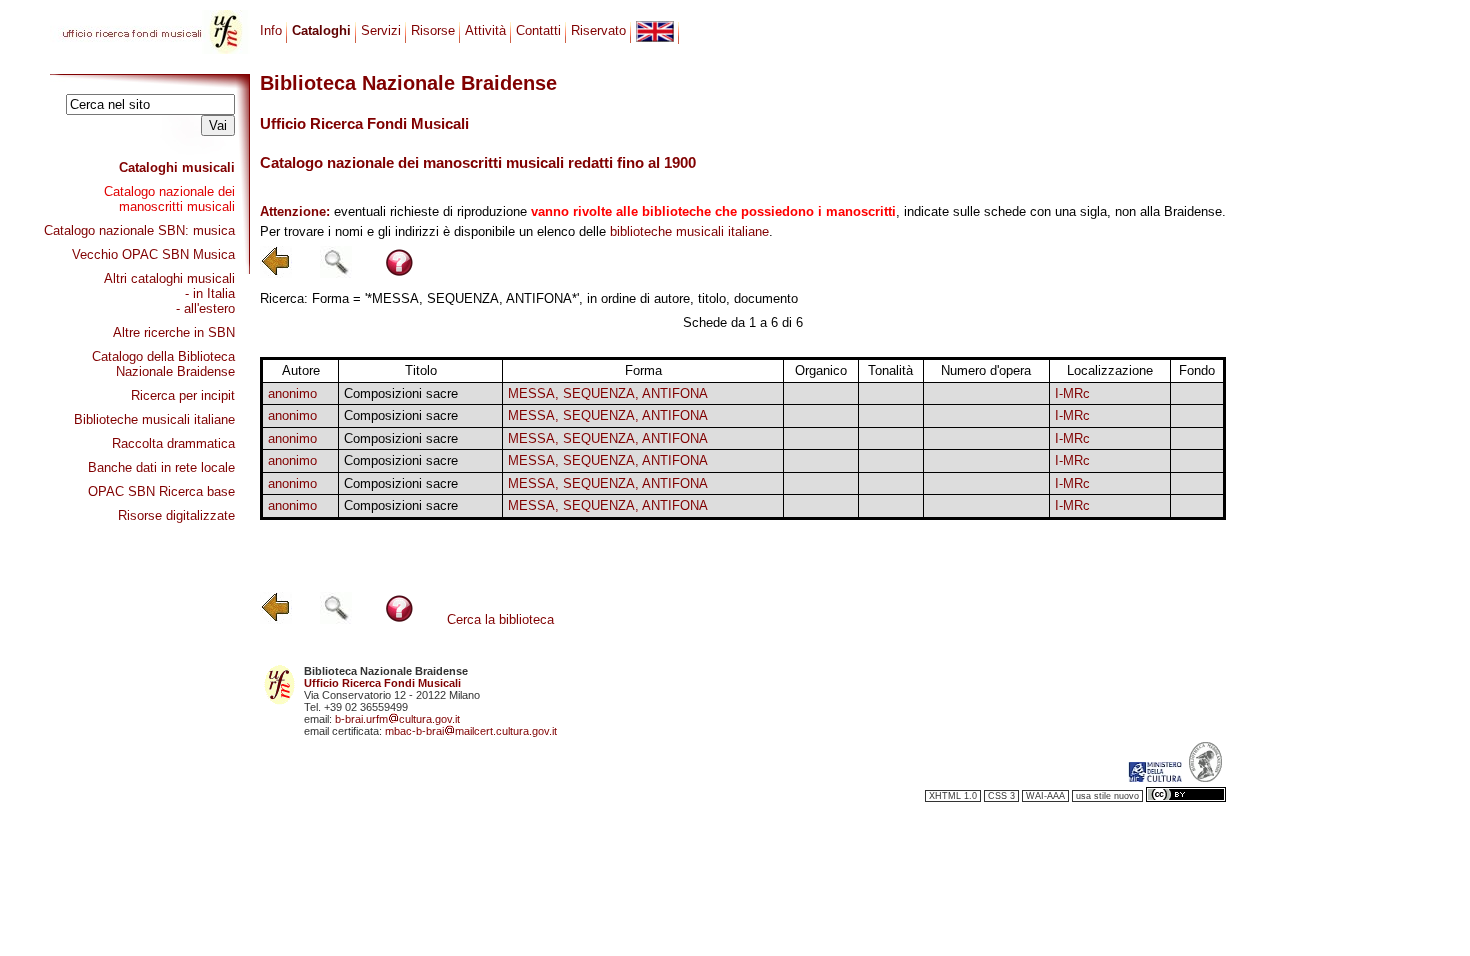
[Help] (399, 273)
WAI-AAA (1045, 796)
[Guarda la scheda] (890, 393)
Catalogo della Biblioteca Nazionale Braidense (163, 364)
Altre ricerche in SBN (174, 332)
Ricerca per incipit (183, 395)
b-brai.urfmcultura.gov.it (397, 719)
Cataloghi (321, 30)
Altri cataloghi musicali (169, 278)
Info (271, 30)
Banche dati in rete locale (161, 467)
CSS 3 (1001, 796)
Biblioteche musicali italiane (154, 419)
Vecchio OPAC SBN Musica (153, 254)
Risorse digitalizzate (176, 515)
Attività (485, 30)
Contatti (538, 30)
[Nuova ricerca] (336, 273)
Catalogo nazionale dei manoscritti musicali (169, 199)
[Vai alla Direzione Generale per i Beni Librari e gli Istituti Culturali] (1155, 778)
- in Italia (210, 293)
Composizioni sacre (401, 393)
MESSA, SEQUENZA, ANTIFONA (608, 393)
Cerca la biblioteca (500, 619)
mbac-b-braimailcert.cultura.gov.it (471, 731)
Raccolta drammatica (173, 443)
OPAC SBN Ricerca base (161, 491)
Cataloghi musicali (177, 167)
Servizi (381, 30)
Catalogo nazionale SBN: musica (139, 230)
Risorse (433, 30)
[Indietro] (276, 273)
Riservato (598, 30)
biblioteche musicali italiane (689, 231)
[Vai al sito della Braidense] (1205, 778)
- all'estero (205, 308)
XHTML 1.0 (953, 796)
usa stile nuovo (1107, 796)
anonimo (292, 393)
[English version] (655, 31)
